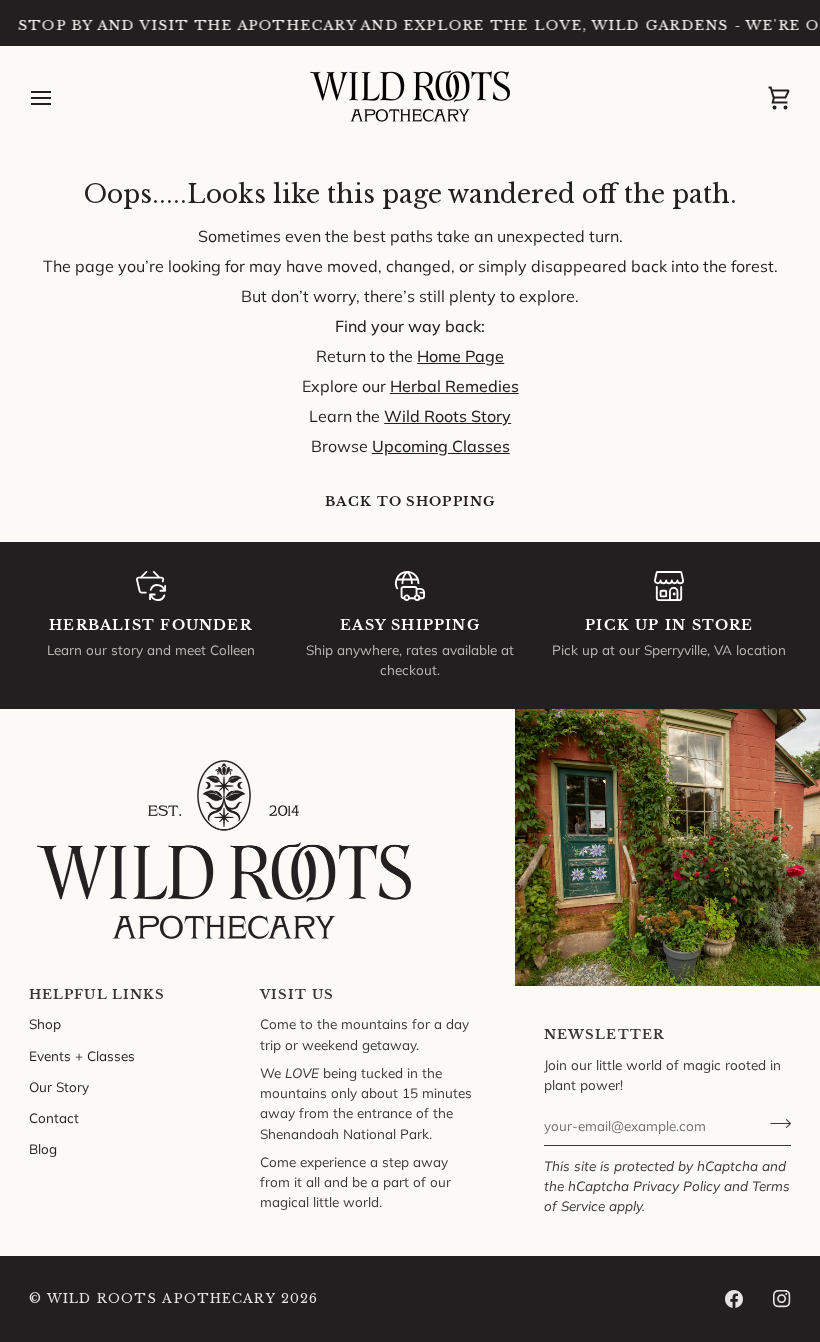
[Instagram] (782, 1299)
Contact (54, 1117)
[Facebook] (734, 1299)
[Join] (774, 1123)
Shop (45, 1023)
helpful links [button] (97, 994)
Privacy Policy (676, 1185)
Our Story (59, 1086)
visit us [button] (297, 994)
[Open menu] (59, 98)
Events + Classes (82, 1055)
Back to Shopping (410, 501)
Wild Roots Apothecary (161, 1298)
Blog (43, 1148)
